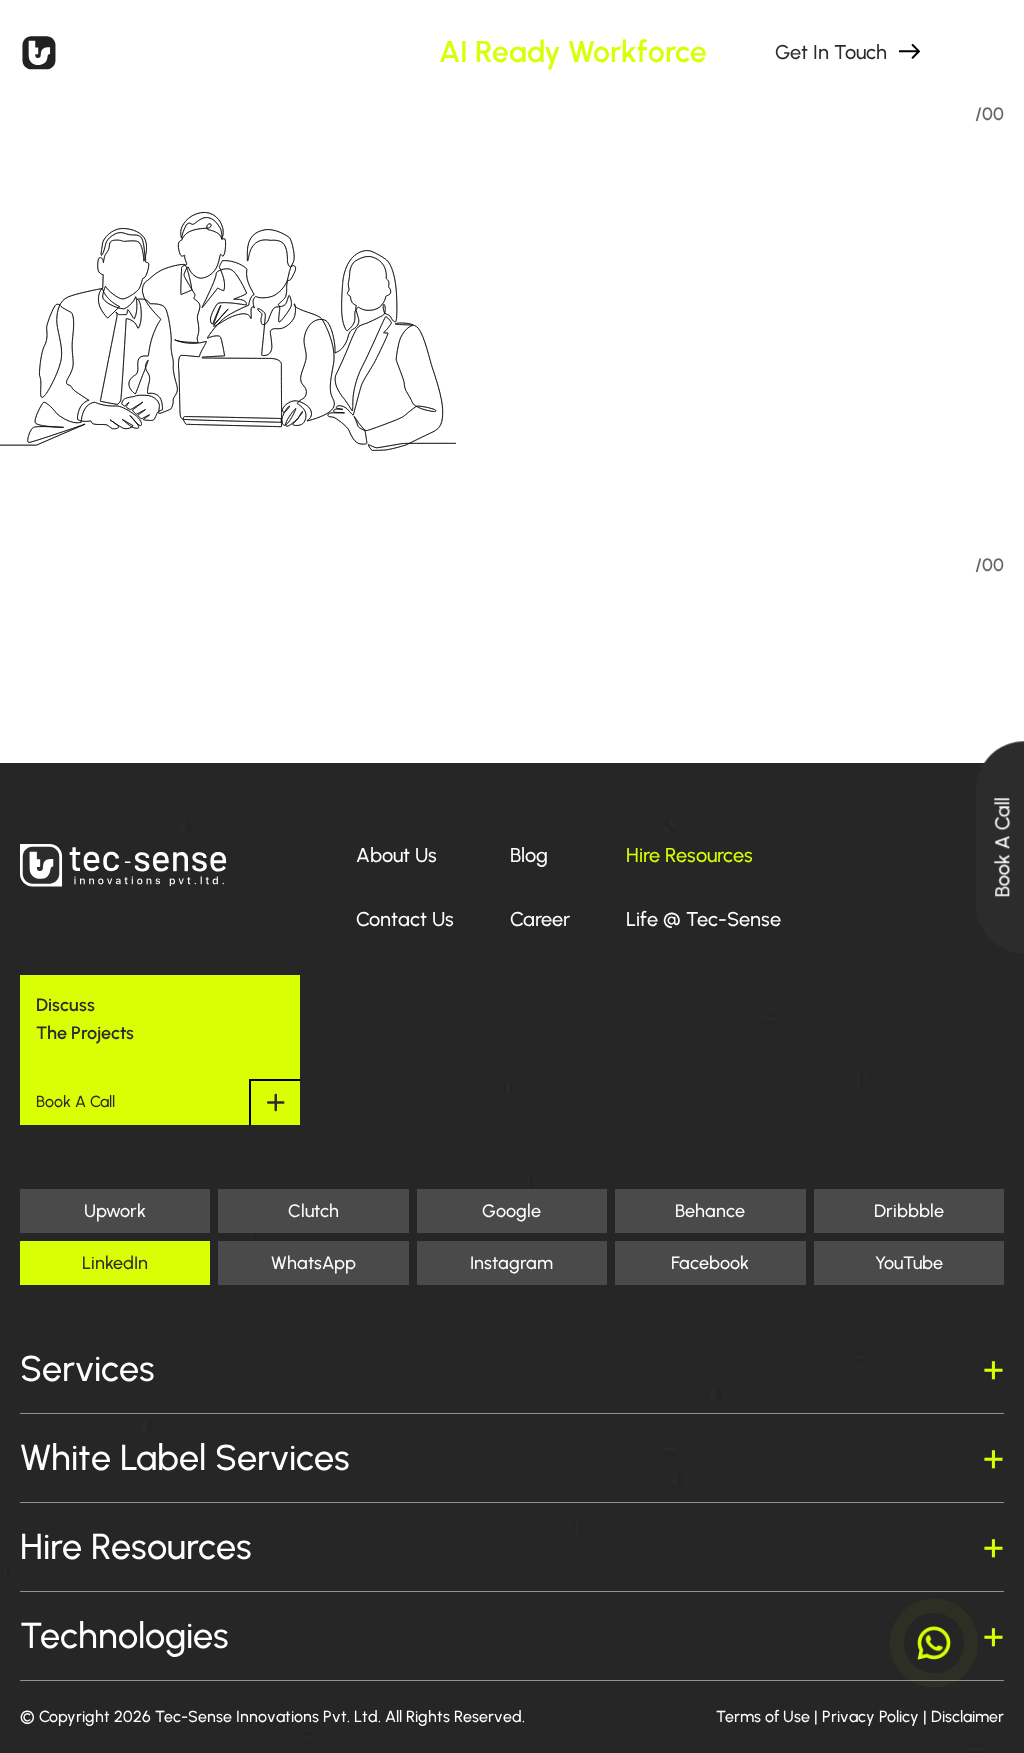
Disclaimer (967, 1716)
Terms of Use (763, 1716)
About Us (396, 855)
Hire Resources (689, 855)
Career (540, 919)
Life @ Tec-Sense (703, 919)
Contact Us (405, 919)
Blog (529, 855)
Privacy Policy (870, 1716)
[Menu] (980, 52)
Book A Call (1002, 847)
